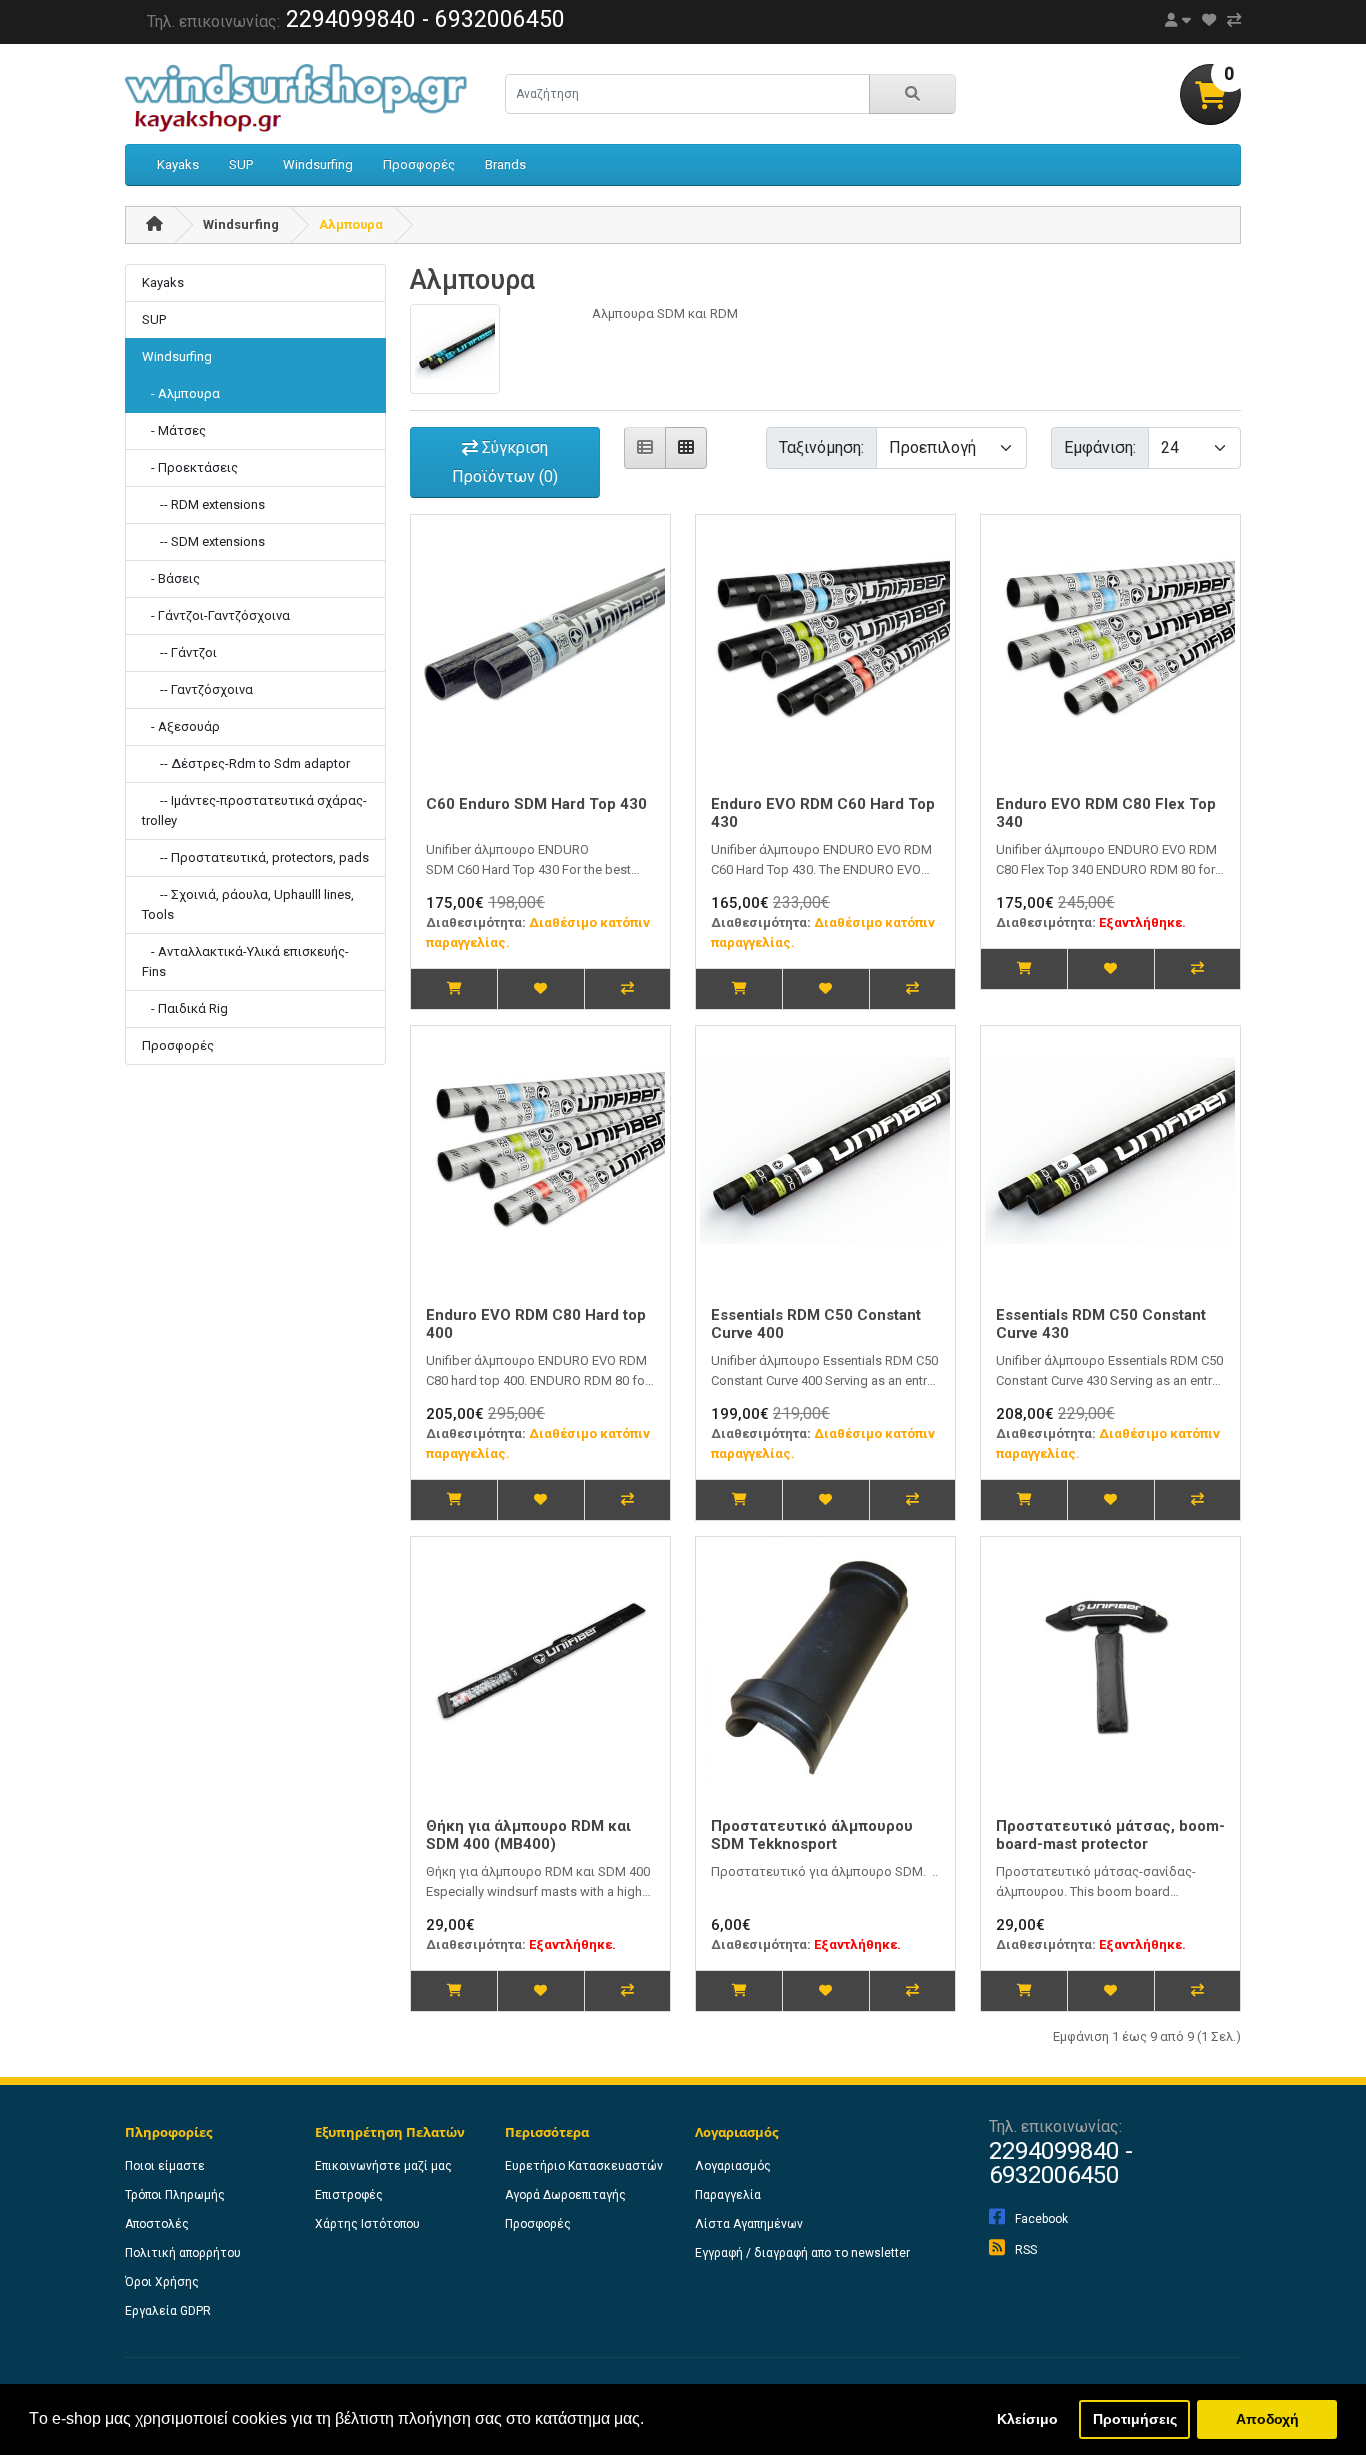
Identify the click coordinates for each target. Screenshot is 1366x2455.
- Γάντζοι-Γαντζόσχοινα (216, 615)
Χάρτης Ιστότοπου (367, 2224)
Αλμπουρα (351, 224)
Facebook (1041, 2219)
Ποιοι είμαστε (165, 2166)
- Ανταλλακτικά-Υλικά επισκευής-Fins (245, 961)
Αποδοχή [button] (1267, 2419)
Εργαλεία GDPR (168, 2311)
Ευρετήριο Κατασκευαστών (584, 2166)
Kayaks (178, 164)
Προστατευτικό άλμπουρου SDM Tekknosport (812, 1835)
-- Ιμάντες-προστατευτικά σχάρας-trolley (254, 810)
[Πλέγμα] (686, 448)
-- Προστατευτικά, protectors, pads (255, 857)
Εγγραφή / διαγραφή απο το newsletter (802, 2253)
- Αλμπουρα (181, 393)
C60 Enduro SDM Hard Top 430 (536, 804)
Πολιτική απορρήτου (183, 2253)
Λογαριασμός (733, 2166)
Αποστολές (157, 2224)
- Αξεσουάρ (181, 726)
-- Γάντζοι (179, 652)
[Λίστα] (645, 448)
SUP (241, 164)
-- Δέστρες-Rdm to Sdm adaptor (246, 763)
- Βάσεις (171, 578)
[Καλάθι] (454, 989)
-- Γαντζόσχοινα (197, 689)
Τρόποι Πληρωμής (175, 2195)
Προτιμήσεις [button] (1135, 2419)
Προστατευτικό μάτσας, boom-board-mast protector (1110, 1835)
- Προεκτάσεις (190, 467)
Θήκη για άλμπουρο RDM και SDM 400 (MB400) (528, 1835)
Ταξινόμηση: (821, 447)
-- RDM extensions (203, 504)
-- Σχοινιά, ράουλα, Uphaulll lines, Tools (248, 904)
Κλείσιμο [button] (1027, 2419)
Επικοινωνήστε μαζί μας (383, 2166)
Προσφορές (419, 164)
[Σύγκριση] (627, 989)
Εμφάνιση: (1100, 447)
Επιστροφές (349, 2195)
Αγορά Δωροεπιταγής (565, 2195)
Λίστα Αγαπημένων (749, 2224)
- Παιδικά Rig (185, 1008)
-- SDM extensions (203, 541)
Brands (505, 164)
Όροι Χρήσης (162, 2282)
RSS (1026, 2250)
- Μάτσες (174, 430)
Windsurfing (318, 164)
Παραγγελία (728, 2195)
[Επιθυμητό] (540, 989)
